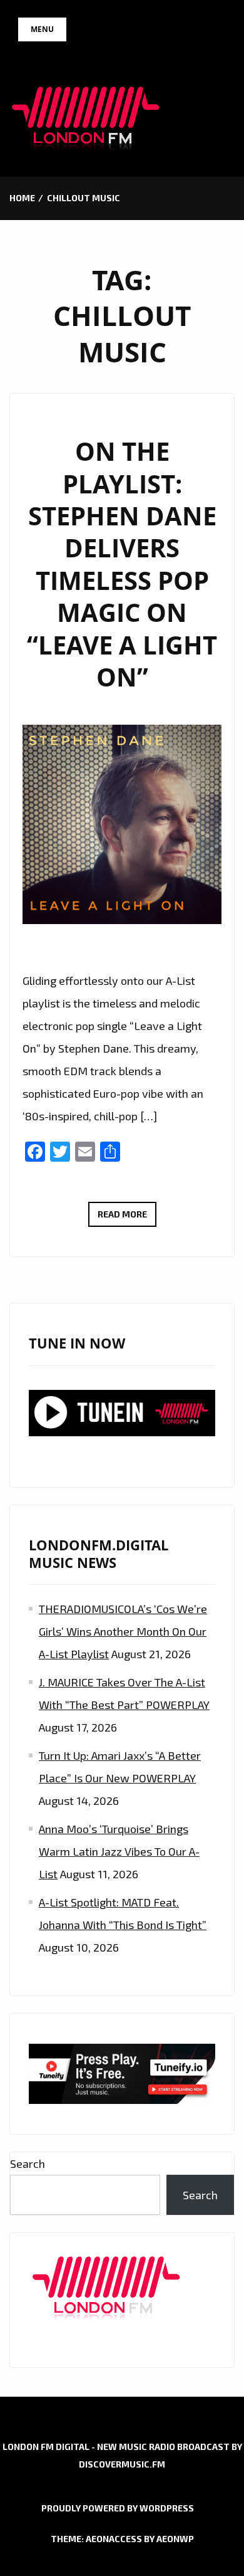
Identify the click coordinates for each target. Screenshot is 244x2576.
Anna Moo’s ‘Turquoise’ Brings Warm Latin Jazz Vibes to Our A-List (119, 1851)
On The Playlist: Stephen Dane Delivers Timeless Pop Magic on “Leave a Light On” (122, 564)
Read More (127, 1217)
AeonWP (175, 2539)
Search (28, 2163)
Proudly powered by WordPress (118, 2508)
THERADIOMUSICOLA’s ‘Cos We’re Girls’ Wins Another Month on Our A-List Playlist (123, 1631)
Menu (42, 29)
